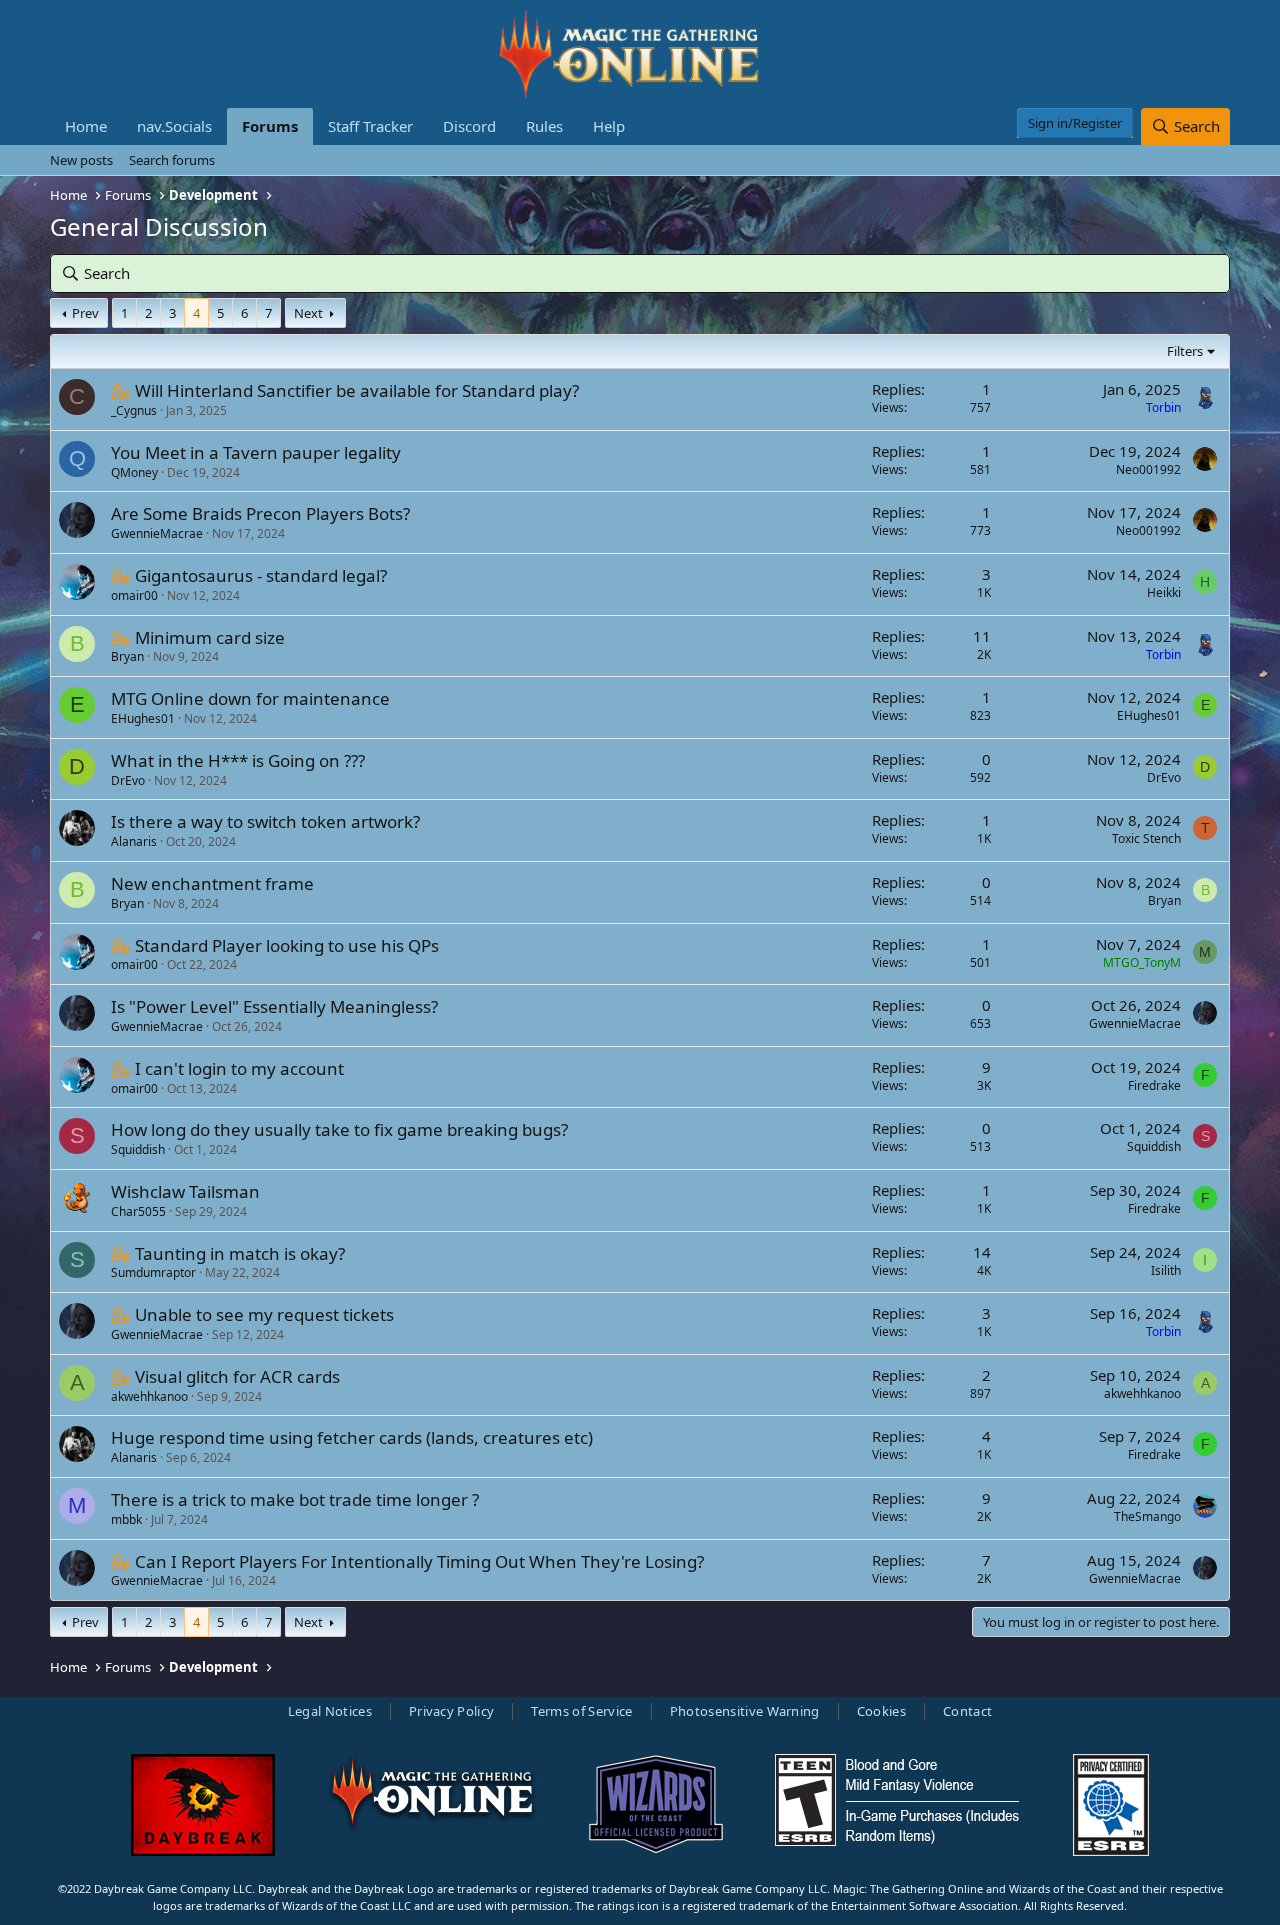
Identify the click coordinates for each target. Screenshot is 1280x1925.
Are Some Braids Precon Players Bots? (260, 513)
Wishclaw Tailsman (185, 1191)
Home (86, 126)
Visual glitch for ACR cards (237, 1376)
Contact (967, 1711)
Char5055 (138, 1211)
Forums (270, 126)
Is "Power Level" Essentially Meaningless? (274, 1006)
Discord (469, 126)
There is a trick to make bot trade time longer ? (295, 1499)
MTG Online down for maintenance (250, 698)
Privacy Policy (452, 1711)
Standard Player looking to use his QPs (287, 945)
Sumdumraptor (153, 1272)
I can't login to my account (239, 1068)
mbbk (126, 1519)
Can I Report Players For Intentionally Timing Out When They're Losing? (419, 1561)
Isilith (1166, 1270)
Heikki (1164, 592)
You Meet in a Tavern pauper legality (256, 452)
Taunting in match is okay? (240, 1253)
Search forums (172, 160)
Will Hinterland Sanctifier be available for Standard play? (357, 390)
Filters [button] (1185, 351)
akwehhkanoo (149, 1396)
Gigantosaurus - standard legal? (261, 575)
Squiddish (138, 1149)
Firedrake (1154, 1085)
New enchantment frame (212, 883)
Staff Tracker (370, 126)
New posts (81, 160)
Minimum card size (210, 637)
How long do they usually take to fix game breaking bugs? (339, 1129)
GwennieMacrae (157, 533)
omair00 (134, 595)
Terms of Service (581, 1711)
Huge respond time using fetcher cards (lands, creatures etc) (352, 1437)
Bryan (127, 656)
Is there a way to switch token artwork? (265, 821)
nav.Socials (174, 126)
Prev (85, 313)
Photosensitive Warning (745, 1711)
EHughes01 (143, 718)
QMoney (134, 472)
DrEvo (128, 780)
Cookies (881, 1711)
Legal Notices (330, 1711)
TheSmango (1147, 1516)
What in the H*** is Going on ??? (238, 760)
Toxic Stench (1146, 838)
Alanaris (134, 841)
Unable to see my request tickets (264, 1314)
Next (308, 313)
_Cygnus (134, 410)
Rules (544, 126)
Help (609, 126)
